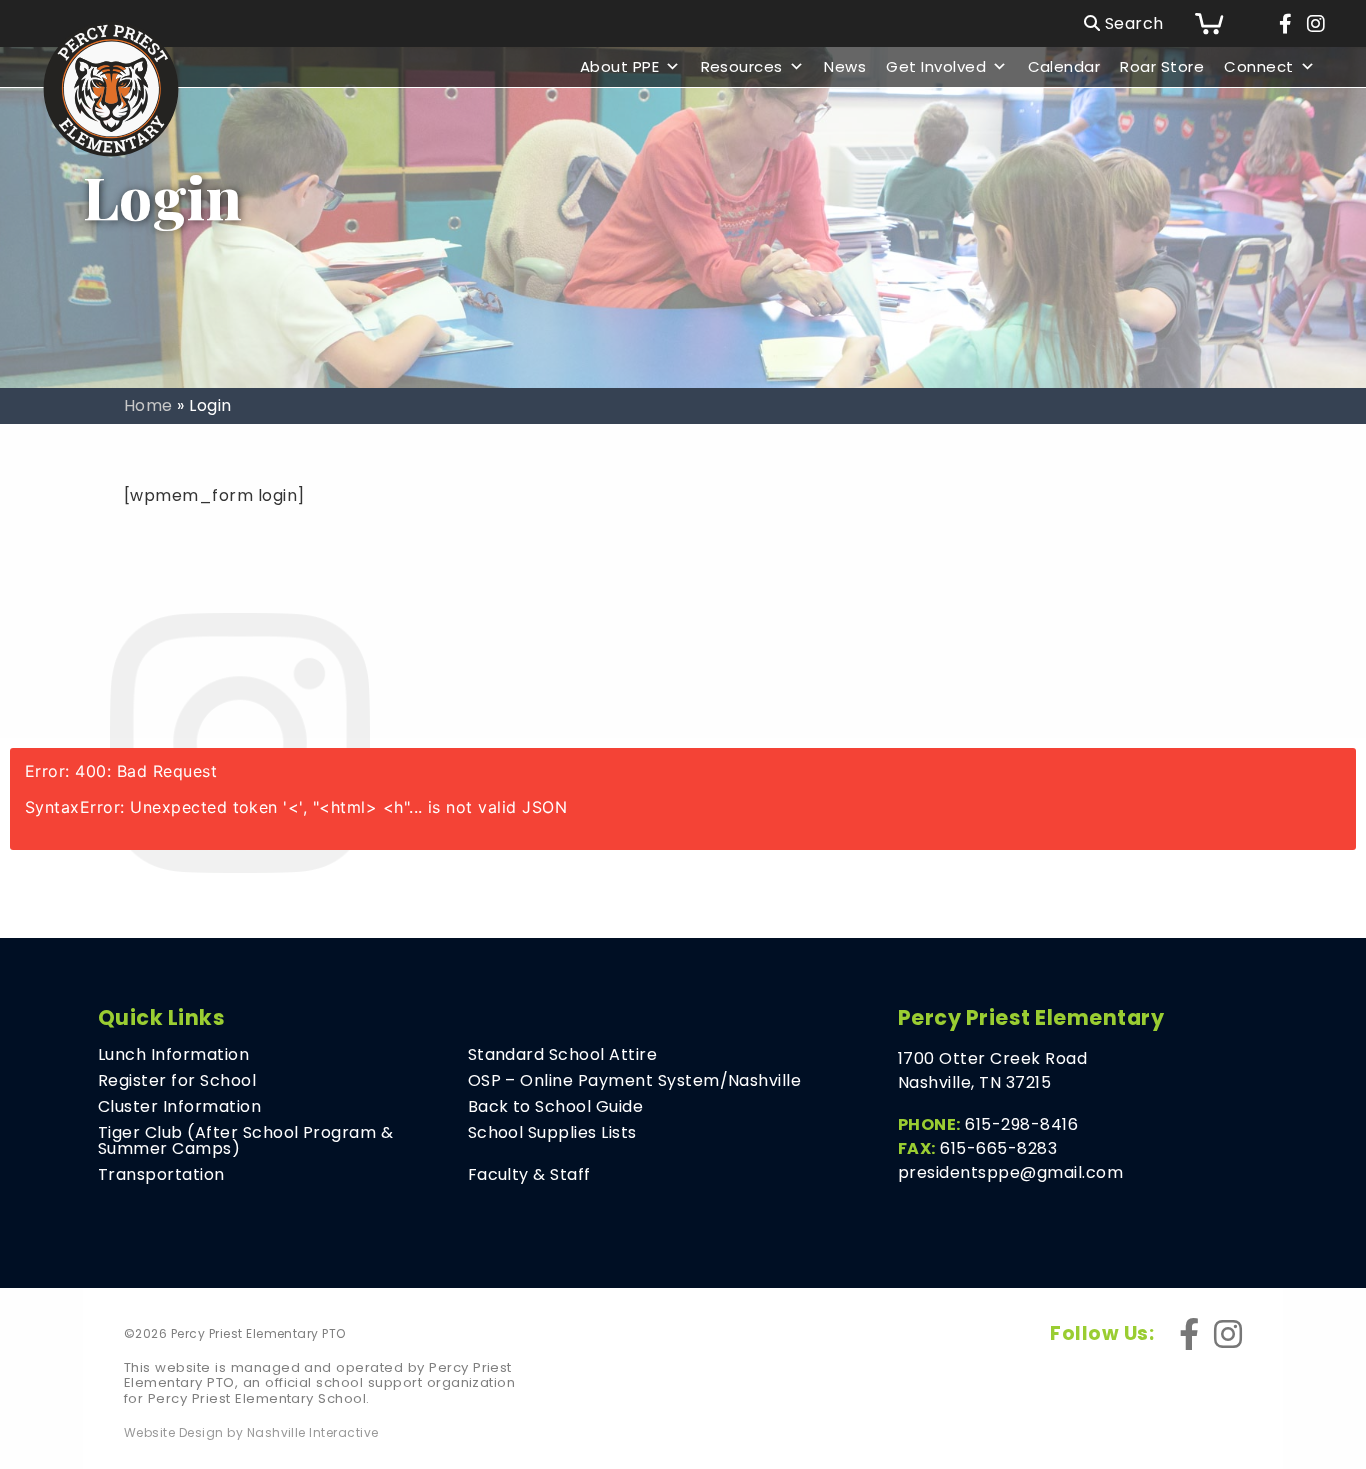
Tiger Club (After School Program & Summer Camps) (245, 1141)
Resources (742, 66)
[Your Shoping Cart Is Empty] (1224, 23)
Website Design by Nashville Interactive (251, 1433)
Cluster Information (179, 1107)
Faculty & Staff (529, 1175)
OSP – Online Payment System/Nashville (635, 1081)
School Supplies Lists (552, 1133)
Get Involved (936, 66)
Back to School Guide (556, 1107)
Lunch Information (173, 1055)
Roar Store (1162, 66)
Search (1131, 23)
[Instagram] (1316, 24)
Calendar (1064, 66)
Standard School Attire (563, 1055)
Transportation (161, 1175)
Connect (1258, 66)
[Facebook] (1285, 24)
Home (148, 405)
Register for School (177, 1081)
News (845, 66)
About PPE (619, 66)
